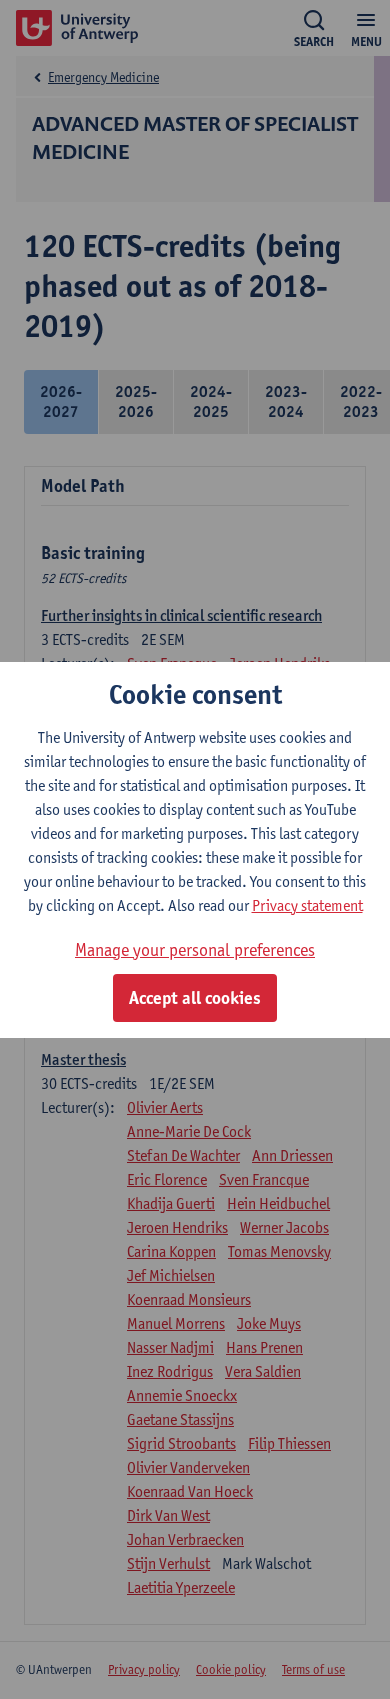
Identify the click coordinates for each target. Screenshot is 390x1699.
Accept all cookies (195, 998)
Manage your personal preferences (195, 949)
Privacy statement (307, 905)
